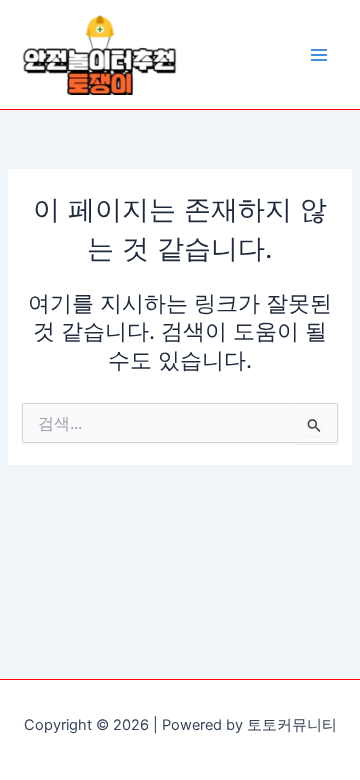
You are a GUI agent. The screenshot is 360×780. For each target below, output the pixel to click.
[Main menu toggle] (319, 55)
